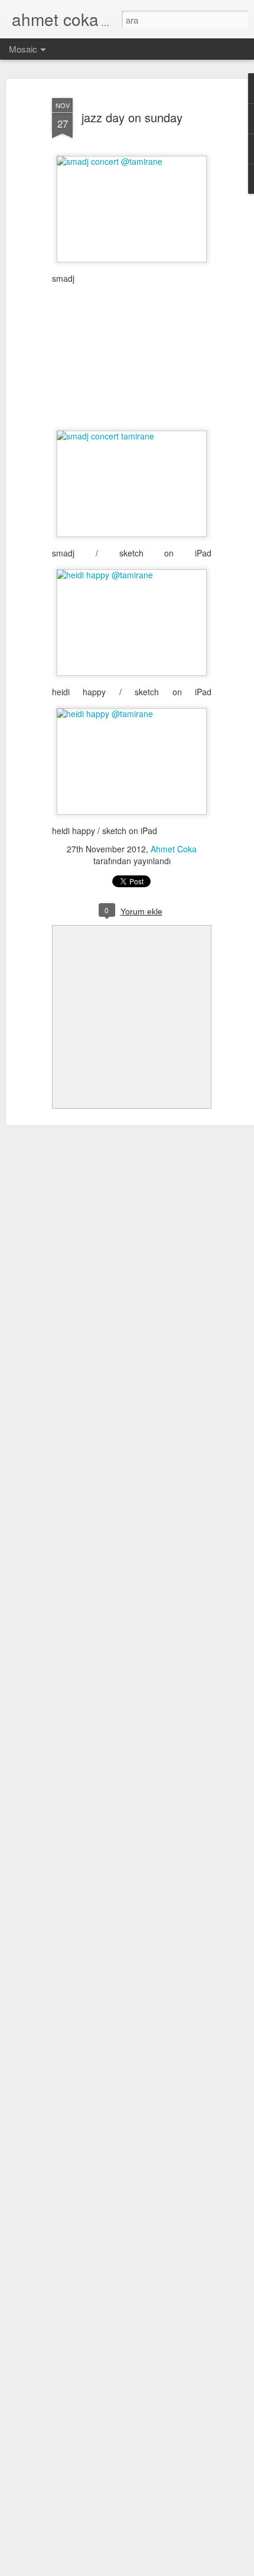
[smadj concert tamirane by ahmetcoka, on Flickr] (132, 436)
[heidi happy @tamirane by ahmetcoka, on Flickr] (132, 575)
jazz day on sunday (132, 117)
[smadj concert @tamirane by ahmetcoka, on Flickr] (132, 161)
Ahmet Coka (174, 849)
